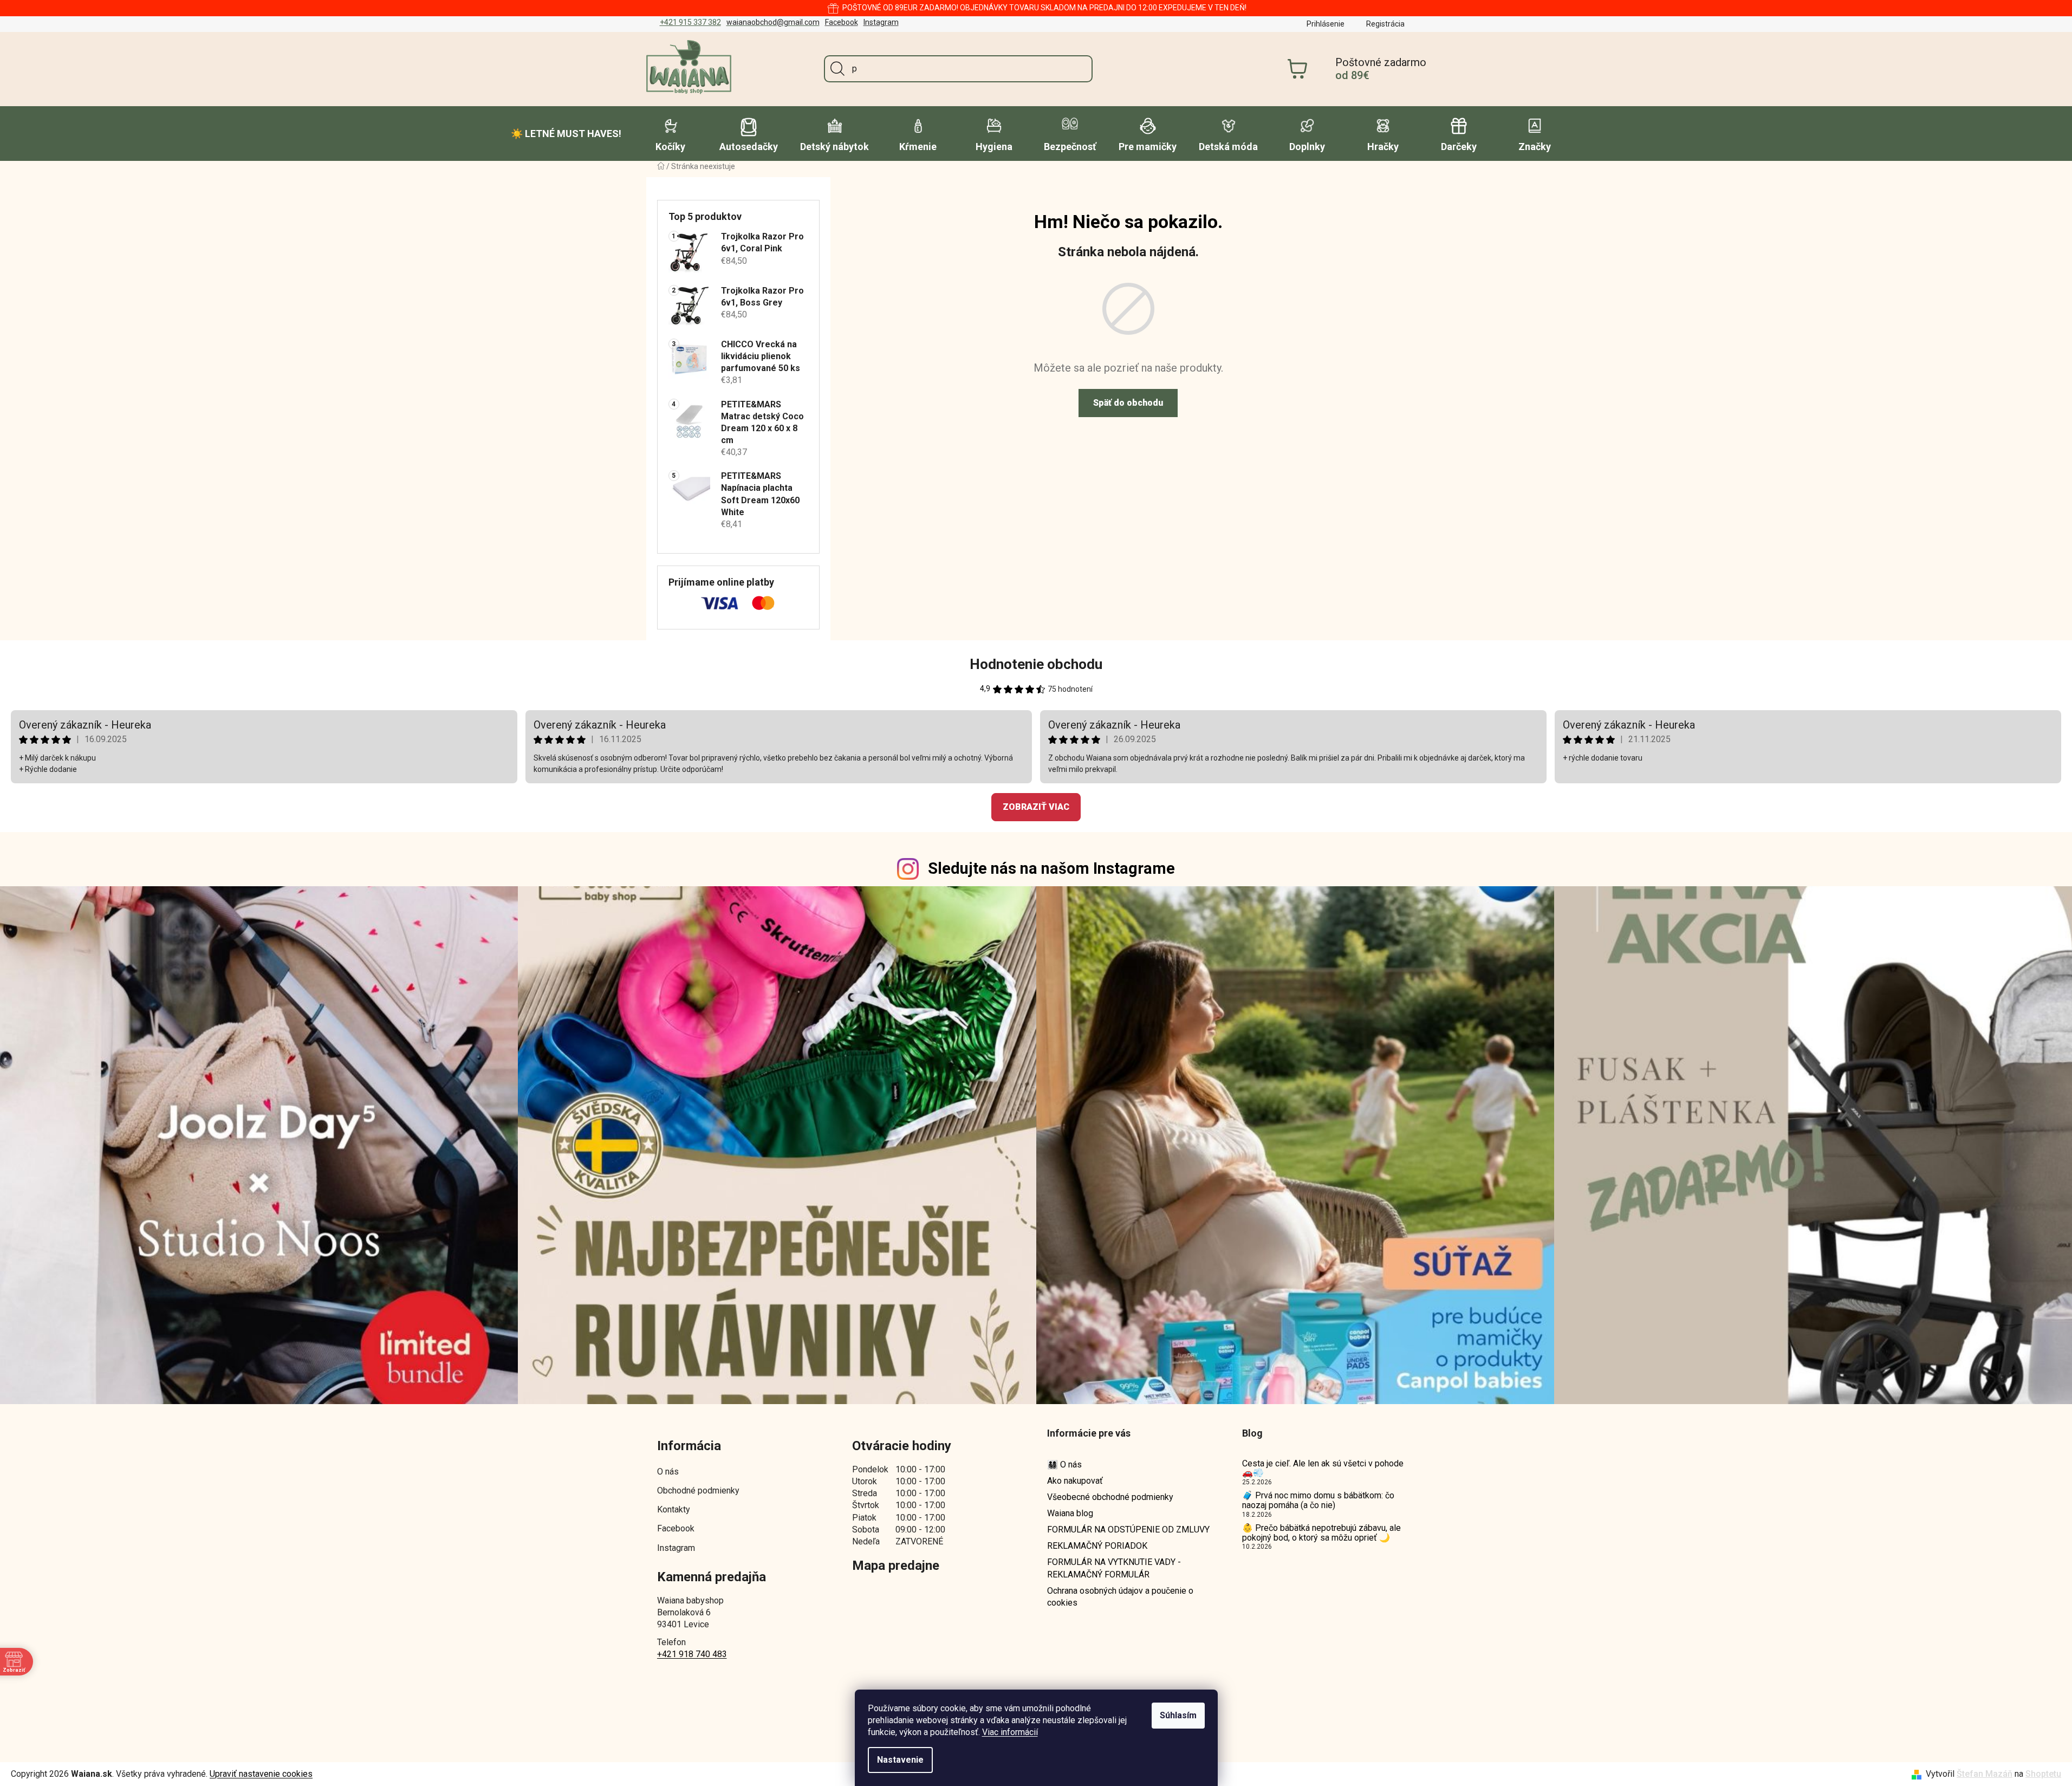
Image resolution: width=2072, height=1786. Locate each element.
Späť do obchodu (1128, 403)
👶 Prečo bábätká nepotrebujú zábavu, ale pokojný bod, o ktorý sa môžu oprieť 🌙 (1321, 1533)
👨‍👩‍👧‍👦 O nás (1064, 1464)
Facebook (842, 22)
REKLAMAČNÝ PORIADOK (1097, 1546)
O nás (668, 1472)
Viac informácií (1010, 1732)
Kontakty (674, 1509)
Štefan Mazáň (1985, 1774)
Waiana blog (1070, 1513)
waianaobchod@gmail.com (773, 22)
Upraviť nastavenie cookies (261, 1774)
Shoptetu (2043, 1774)
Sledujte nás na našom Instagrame (1051, 868)
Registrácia (1385, 24)
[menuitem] (566, 134)
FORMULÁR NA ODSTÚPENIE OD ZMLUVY (1128, 1530)
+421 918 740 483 (692, 1654)
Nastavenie (900, 1760)
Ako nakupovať (1075, 1481)
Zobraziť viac (1036, 807)
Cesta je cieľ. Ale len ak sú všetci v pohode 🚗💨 (1323, 1468)
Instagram (881, 22)
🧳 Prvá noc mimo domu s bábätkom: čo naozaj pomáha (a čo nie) (1318, 1500)
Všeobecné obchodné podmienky (1110, 1497)
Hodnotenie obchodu (1036, 664)
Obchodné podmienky (698, 1491)
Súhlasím (1178, 1715)
